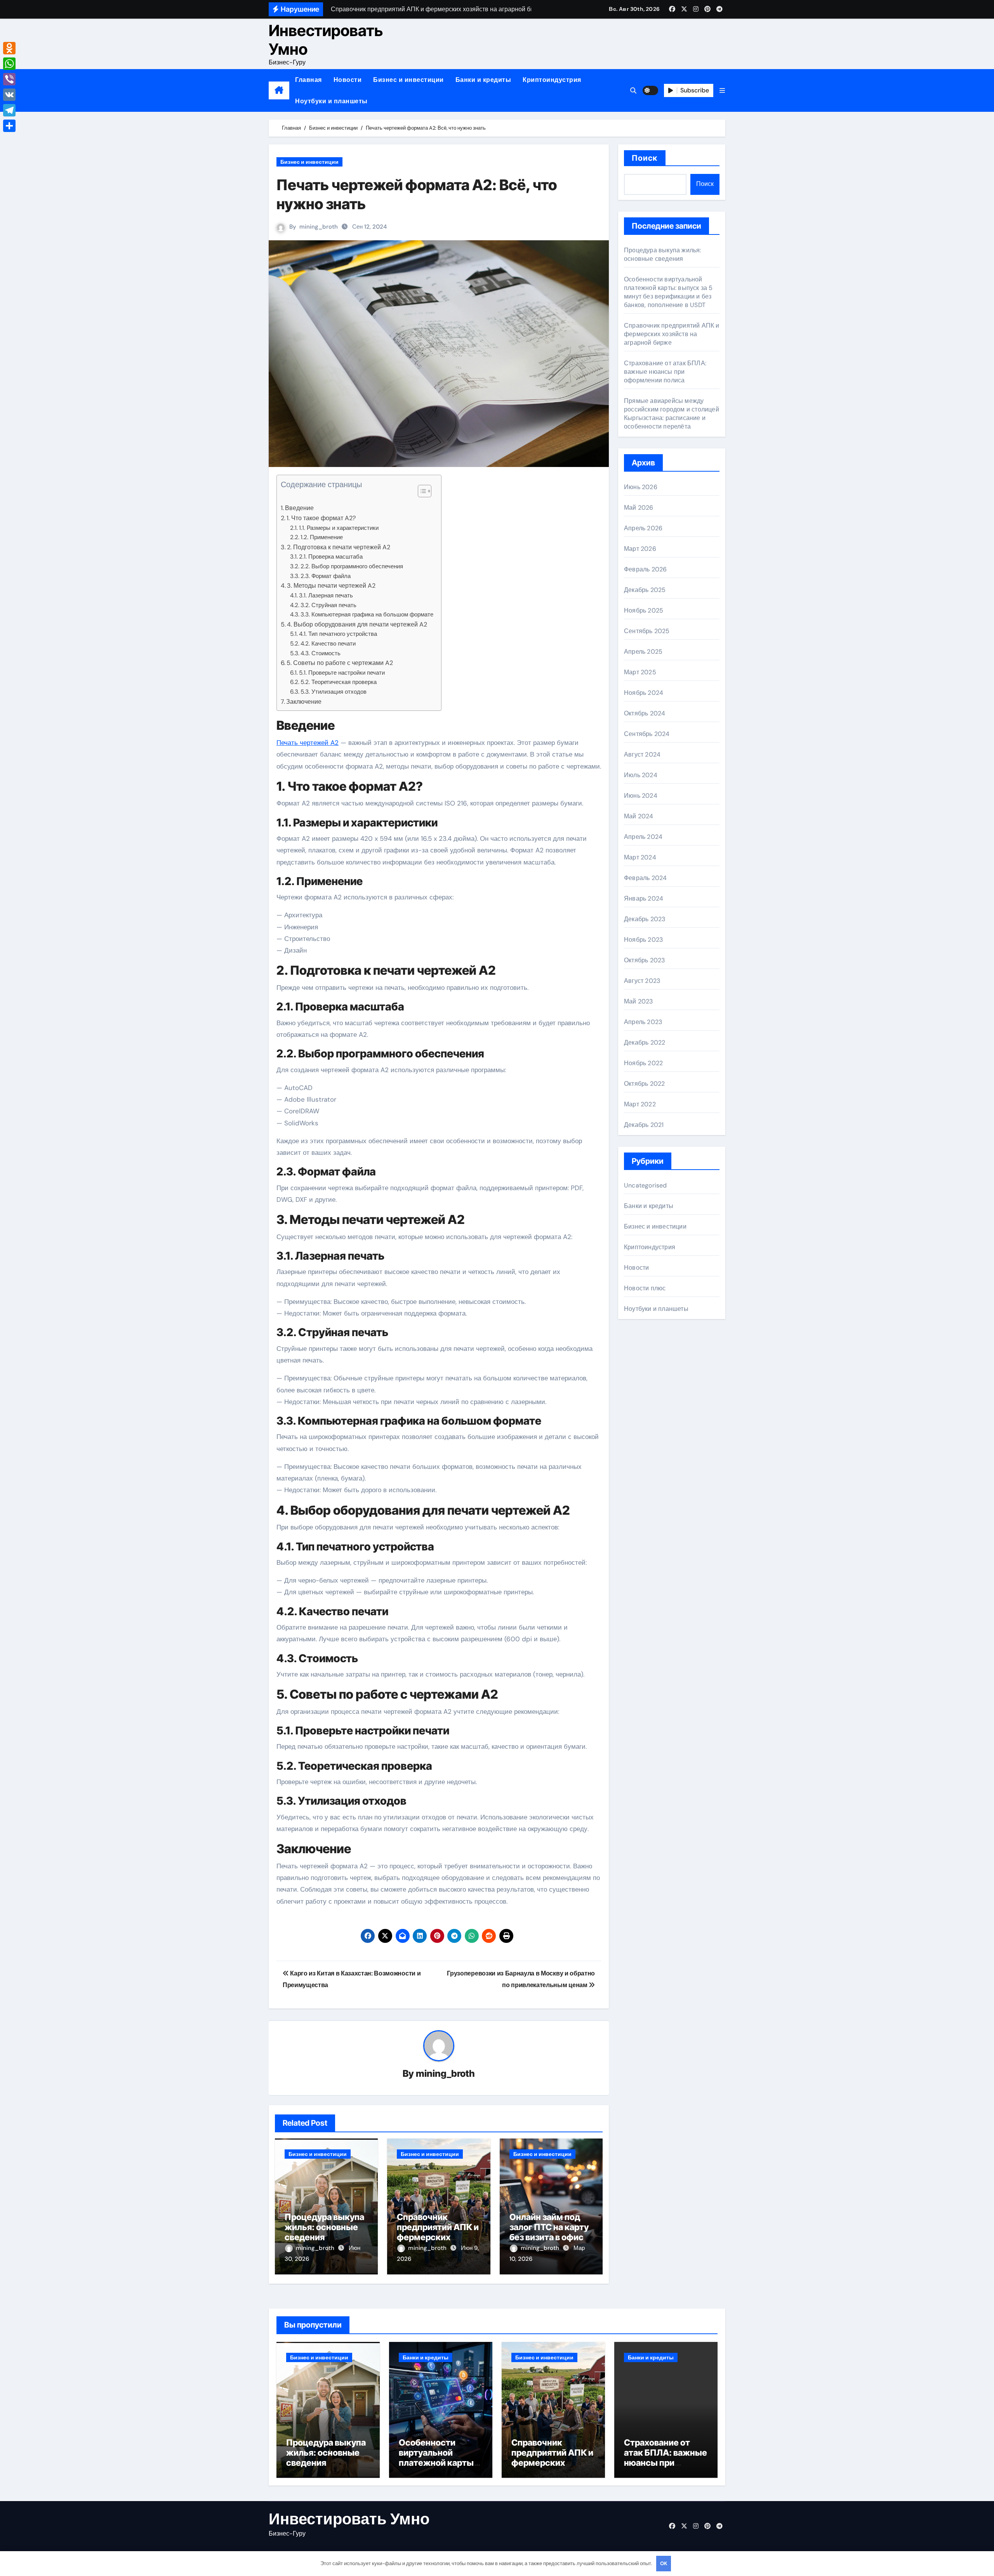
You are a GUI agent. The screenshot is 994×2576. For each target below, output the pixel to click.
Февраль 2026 (645, 569)
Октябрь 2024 (645, 713)
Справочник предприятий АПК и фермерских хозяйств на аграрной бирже (438, 2238)
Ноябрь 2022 (643, 1063)
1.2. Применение (322, 537)
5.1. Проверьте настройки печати (342, 673)
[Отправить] (9, 126)
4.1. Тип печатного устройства (338, 634)
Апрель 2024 (643, 837)
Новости (348, 80)
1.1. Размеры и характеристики (339, 528)
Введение (299, 508)
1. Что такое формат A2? (321, 518)
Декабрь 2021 (644, 1125)
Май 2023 (639, 1001)
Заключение (304, 702)
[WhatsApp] (9, 64)
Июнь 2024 (641, 796)
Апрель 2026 (643, 528)
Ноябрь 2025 (644, 610)
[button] (722, 91)
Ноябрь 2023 (643, 940)
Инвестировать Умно (326, 40)
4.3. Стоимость (321, 653)
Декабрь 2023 (645, 919)
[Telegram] (9, 110)
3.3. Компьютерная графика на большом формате (367, 614)
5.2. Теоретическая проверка (339, 682)
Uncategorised (646, 1185)
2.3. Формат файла (326, 576)
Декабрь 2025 (645, 590)
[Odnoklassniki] (9, 48)
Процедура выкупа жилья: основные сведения (324, 2227)
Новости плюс (645, 1288)
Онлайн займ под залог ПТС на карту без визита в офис (549, 2227)
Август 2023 (642, 981)
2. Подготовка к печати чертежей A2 (339, 547)
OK (664, 2563)
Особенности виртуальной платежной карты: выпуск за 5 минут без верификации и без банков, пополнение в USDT (668, 292)
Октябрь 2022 (644, 1084)
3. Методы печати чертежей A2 (331, 586)
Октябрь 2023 (644, 960)
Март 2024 (640, 857)
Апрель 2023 (643, 1022)
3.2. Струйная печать (328, 605)
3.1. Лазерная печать (326, 595)
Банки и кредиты (483, 80)
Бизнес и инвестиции (408, 80)
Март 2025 (640, 672)
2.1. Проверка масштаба (331, 557)
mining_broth (319, 227)
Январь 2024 (644, 898)
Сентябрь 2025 (647, 631)
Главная (308, 80)
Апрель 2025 (643, 652)
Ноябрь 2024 (644, 693)
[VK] (9, 95)
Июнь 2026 (641, 487)
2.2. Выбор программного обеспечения (352, 566)
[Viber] (9, 79)
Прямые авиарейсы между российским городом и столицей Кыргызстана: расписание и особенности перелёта (672, 414)
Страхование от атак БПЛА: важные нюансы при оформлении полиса (665, 372)
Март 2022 (640, 1104)
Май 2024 (639, 816)
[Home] (279, 90)
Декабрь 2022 (645, 1042)
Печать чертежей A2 (308, 743)
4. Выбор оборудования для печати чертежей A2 (357, 624)
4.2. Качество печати (328, 644)
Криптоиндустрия (552, 80)
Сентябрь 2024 (647, 734)
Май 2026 (639, 508)
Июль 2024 (641, 775)
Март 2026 (640, 549)
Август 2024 (642, 754)
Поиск (645, 158)
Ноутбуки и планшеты (331, 101)
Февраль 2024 (645, 878)
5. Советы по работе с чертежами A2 (340, 663)
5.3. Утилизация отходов (334, 692)
